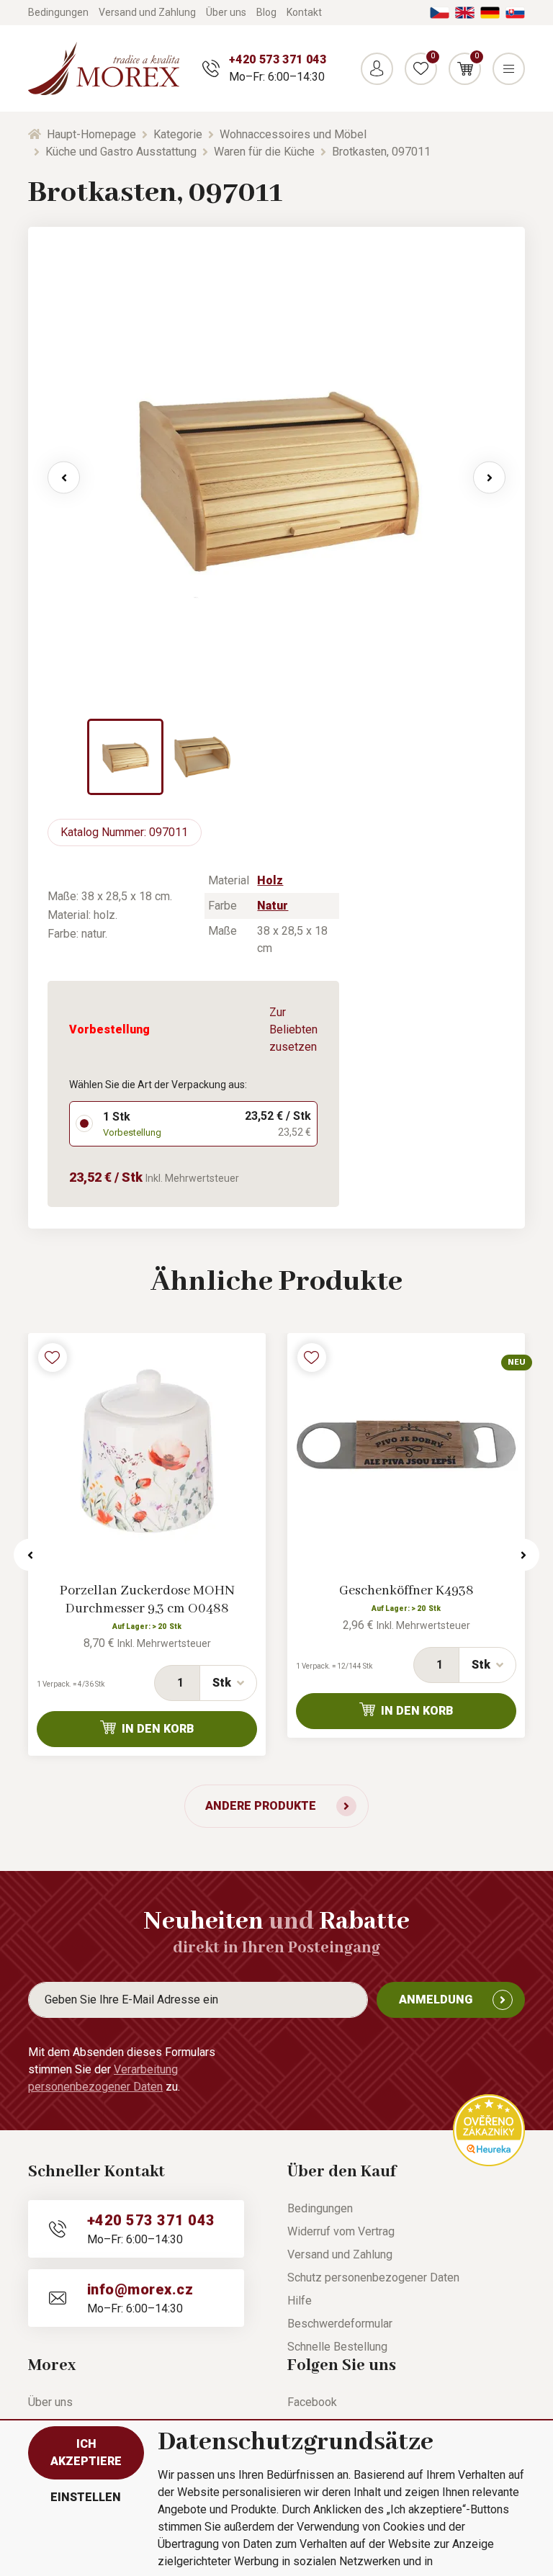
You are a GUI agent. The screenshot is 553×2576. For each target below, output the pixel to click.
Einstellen (86, 2497)
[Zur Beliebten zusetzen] (53, 1357)
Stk (222, 1683)
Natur (273, 906)
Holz (270, 880)
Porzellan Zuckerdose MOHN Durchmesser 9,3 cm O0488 (147, 1600)
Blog (266, 12)
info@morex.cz (140, 2289)
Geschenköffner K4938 (406, 1591)
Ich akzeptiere (86, 2452)
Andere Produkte (261, 1806)
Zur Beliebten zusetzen (293, 1029)
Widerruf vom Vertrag (341, 2231)
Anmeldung (436, 2000)
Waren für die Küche (264, 152)
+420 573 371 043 (278, 59)
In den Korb (158, 1729)
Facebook (312, 2402)
